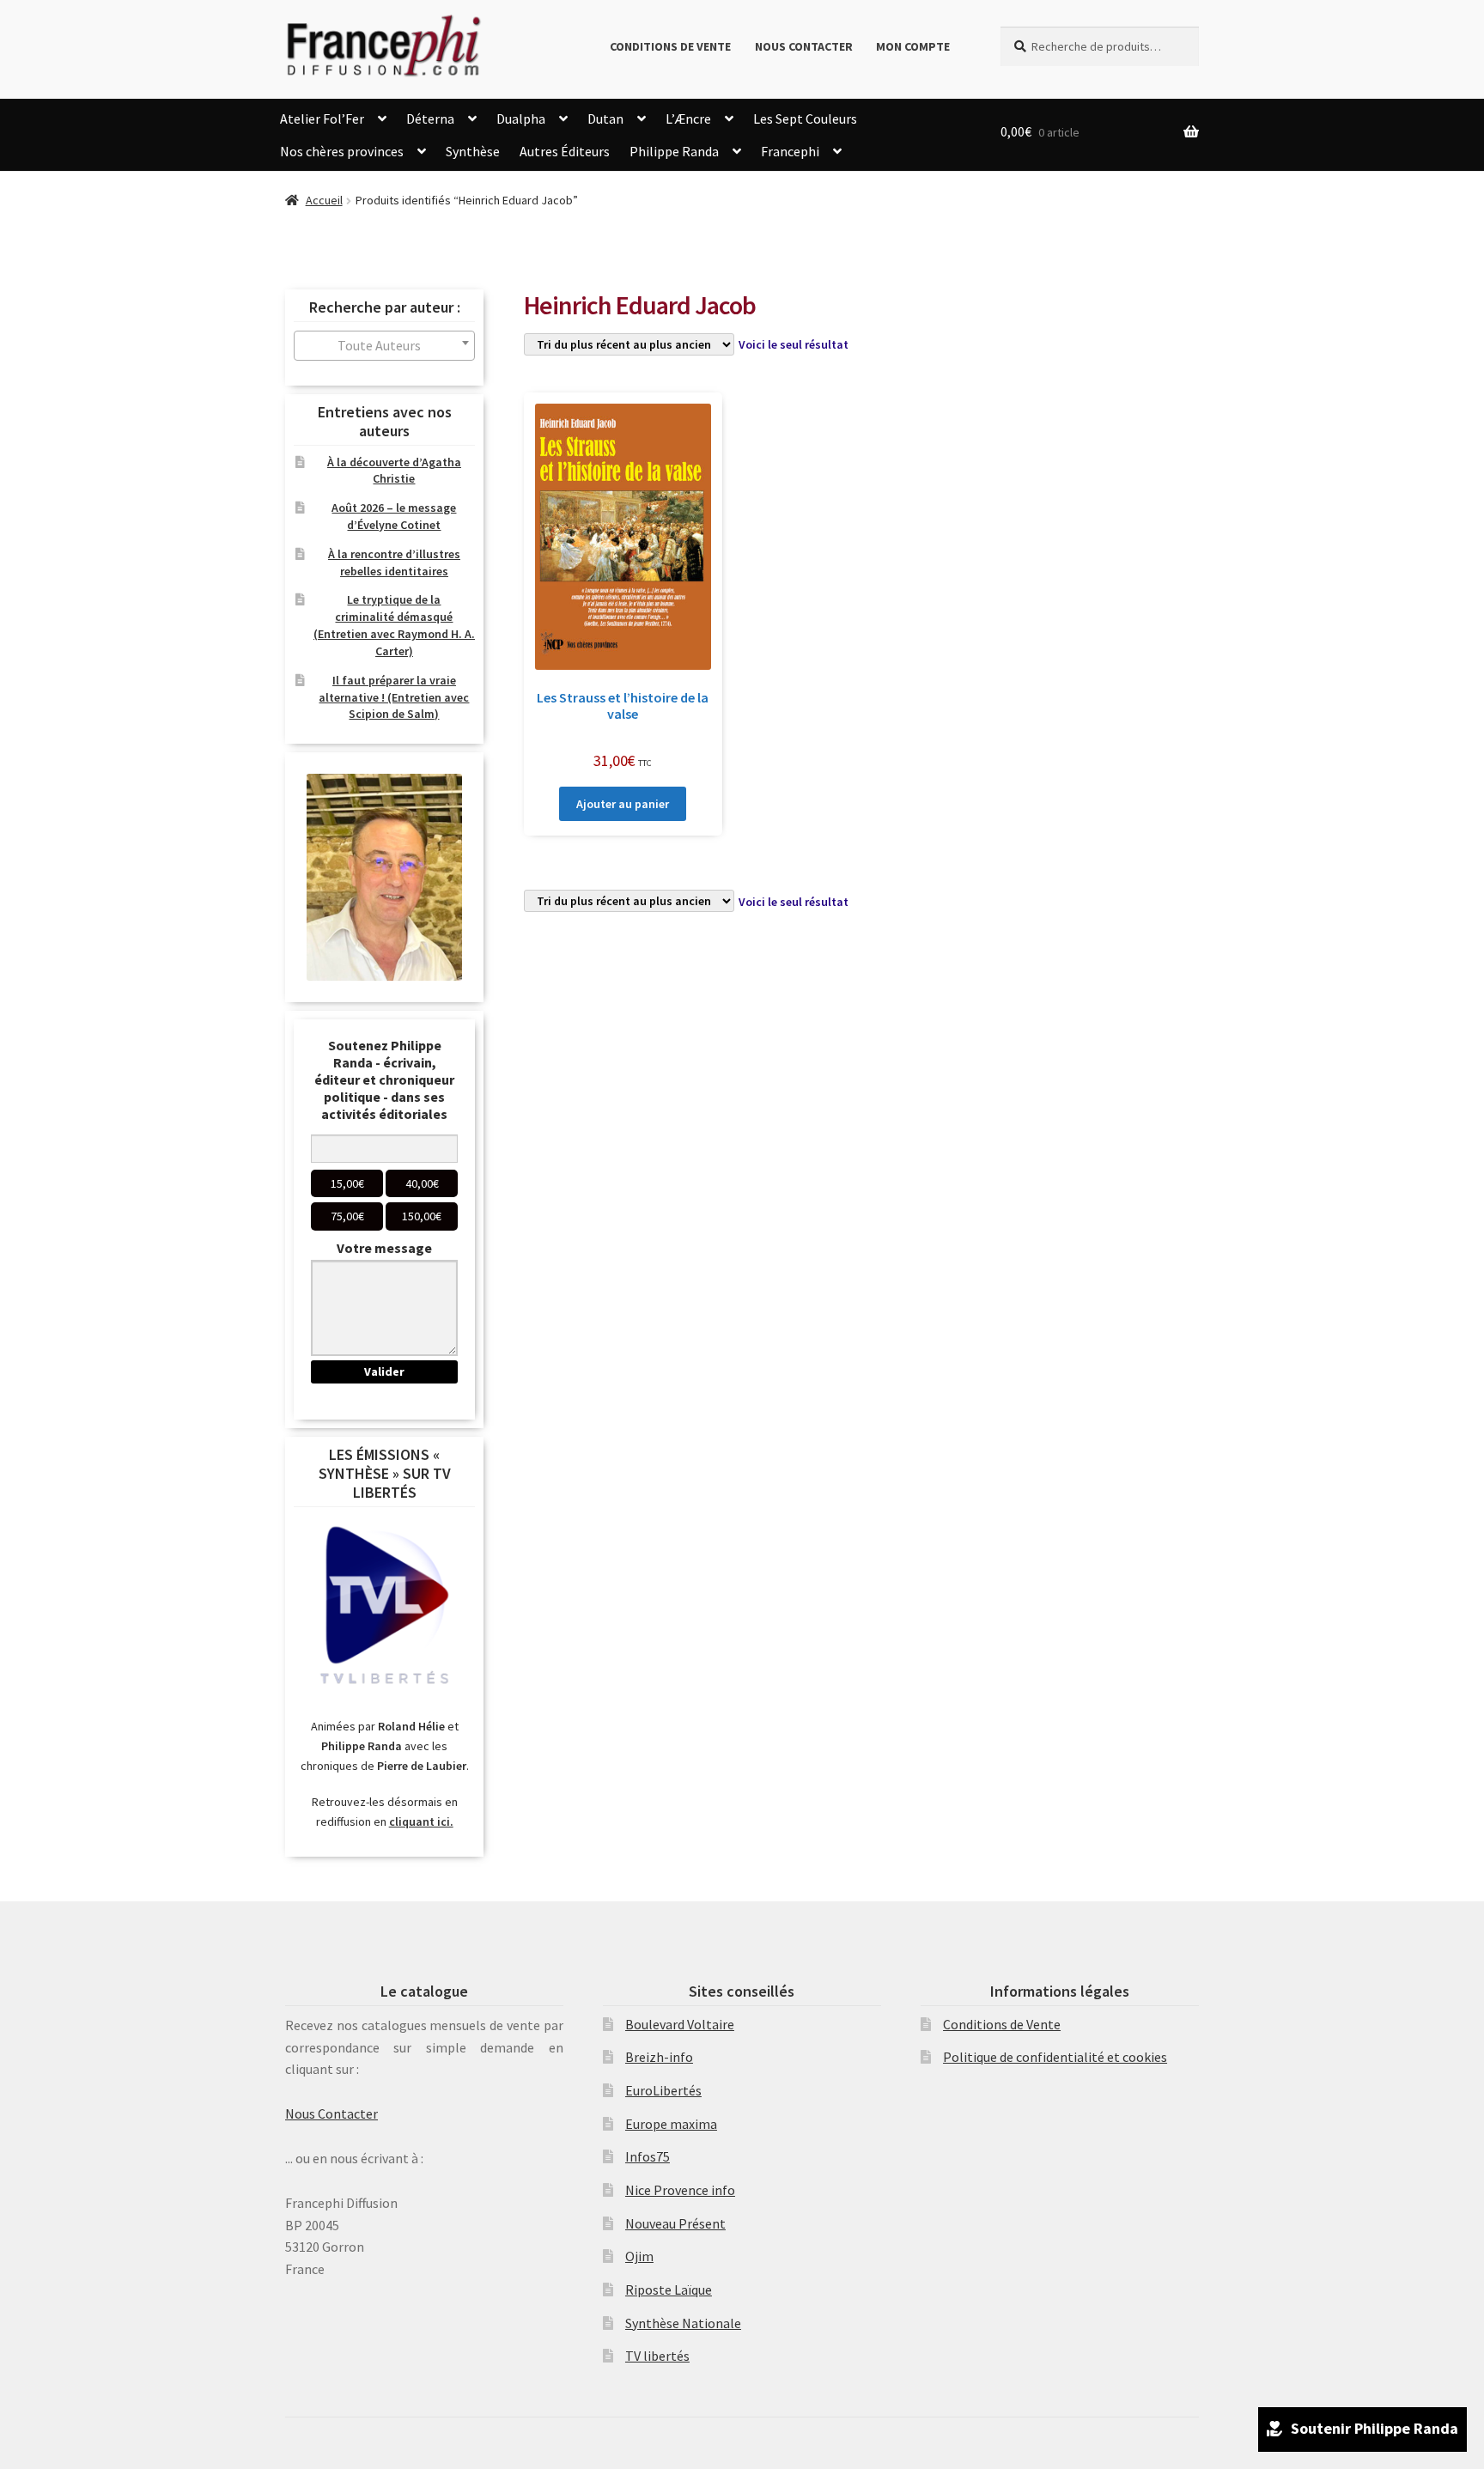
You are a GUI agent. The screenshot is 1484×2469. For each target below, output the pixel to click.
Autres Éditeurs (565, 151)
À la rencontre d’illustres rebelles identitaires (394, 563)
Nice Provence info (680, 2190)
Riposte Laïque (669, 2290)
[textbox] (384, 346)
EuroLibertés (663, 2090)
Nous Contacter (804, 46)
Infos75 (648, 2156)
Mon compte (913, 46)
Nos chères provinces (342, 151)
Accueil (324, 200)
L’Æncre (688, 119)
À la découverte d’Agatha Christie (394, 471)
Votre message (384, 1248)
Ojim (639, 2256)
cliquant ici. (421, 1821)
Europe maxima (671, 2124)
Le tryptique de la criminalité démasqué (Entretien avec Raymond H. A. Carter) (394, 625)
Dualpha (521, 119)
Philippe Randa (674, 151)
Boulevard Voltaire (680, 2024)
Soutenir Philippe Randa (1375, 2428)
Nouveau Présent (675, 2223)
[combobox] (384, 346)
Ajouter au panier (623, 804)
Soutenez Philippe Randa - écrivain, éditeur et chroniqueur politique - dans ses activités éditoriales (384, 1079)
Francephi (790, 151)
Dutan (605, 119)
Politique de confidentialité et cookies (1055, 2057)
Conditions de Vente (670, 46)
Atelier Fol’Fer (322, 119)
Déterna (430, 119)
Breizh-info (659, 2057)
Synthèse (473, 151)
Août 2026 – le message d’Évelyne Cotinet (394, 516)
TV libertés (657, 2356)
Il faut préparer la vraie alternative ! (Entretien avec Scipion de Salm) (394, 697)
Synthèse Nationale (683, 2323)
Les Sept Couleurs (805, 119)
